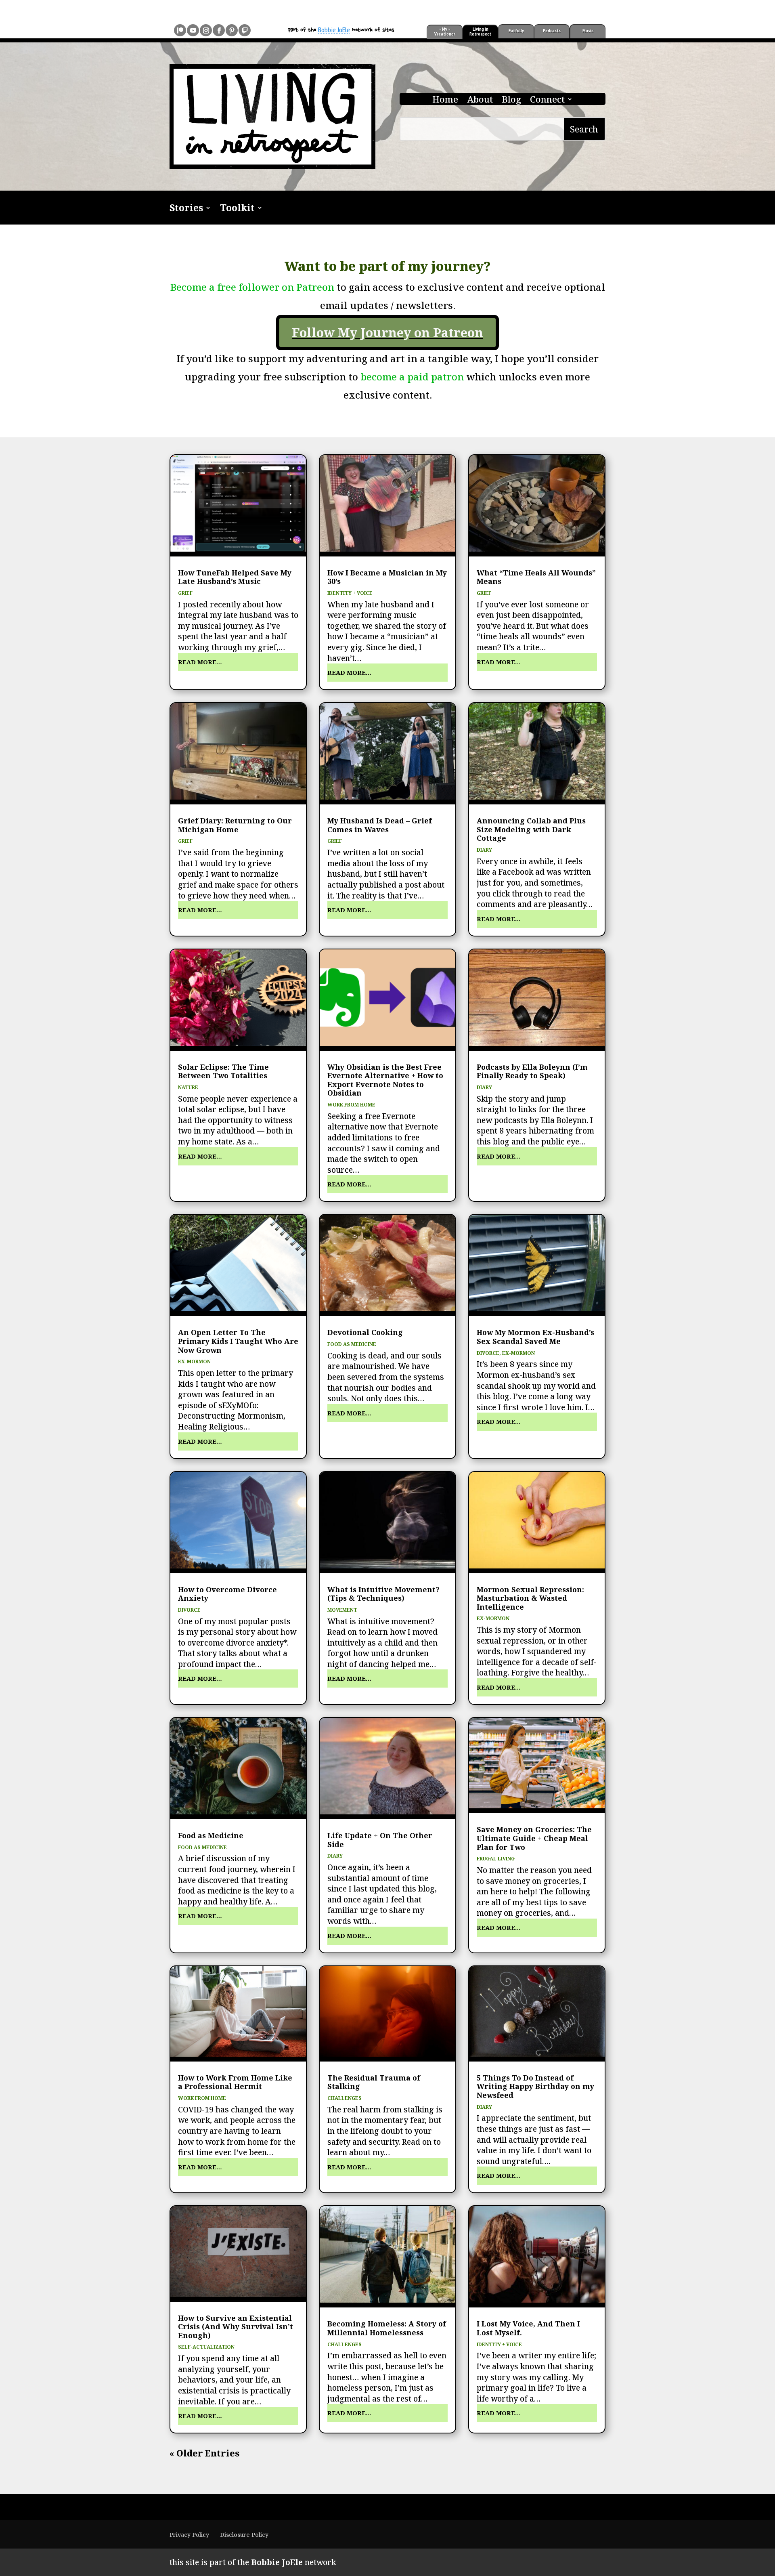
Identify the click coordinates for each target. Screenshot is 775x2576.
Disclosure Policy (244, 2535)
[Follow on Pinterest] (232, 30)
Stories (186, 209)
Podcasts (552, 30)
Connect (547, 101)
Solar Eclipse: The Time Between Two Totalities (223, 1071)
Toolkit (237, 209)
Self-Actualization (206, 2347)
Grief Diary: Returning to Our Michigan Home (235, 825)
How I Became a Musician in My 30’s (387, 577)
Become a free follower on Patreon (252, 287)
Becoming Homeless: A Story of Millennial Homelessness (387, 2328)
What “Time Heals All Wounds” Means (536, 577)
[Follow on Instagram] (206, 30)
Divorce (488, 1353)
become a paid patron (413, 377)
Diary (484, 850)
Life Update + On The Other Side (380, 1840)
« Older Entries (204, 2453)
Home (445, 101)
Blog (511, 101)
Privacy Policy (189, 2535)
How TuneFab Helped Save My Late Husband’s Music (235, 577)
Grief (185, 593)
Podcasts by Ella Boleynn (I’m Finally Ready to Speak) (532, 1071)
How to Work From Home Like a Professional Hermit (235, 2082)
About (480, 101)
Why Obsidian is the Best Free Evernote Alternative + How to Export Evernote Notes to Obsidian (385, 1080)
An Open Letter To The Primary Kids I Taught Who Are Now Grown (238, 1341)
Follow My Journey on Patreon (387, 332)
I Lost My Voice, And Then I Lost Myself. (528, 2328)
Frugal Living (496, 1859)
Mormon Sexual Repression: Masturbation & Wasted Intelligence (530, 1598)
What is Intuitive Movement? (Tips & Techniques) (383, 1594)
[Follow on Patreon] (180, 30)
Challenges (345, 2098)
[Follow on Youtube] (193, 30)
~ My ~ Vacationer (445, 31)
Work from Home (351, 1105)
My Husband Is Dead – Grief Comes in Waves (380, 825)
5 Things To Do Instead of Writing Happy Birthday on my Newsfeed (535, 2086)
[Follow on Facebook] (219, 30)
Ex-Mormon (194, 1361)
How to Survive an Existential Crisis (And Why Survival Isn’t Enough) (236, 2327)
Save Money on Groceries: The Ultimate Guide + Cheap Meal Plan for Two (534, 1838)
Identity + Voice (350, 593)
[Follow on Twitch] (245, 30)
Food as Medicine (352, 1344)
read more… (200, 662)
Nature (188, 1087)
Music (588, 30)
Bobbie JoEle (334, 30)
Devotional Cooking (365, 1332)
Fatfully (516, 30)
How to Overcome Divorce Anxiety (227, 1594)
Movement (342, 1610)
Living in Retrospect (480, 31)
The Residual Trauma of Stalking (374, 2082)
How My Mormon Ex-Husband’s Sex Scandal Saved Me (535, 1337)
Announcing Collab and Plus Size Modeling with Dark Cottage (531, 829)
